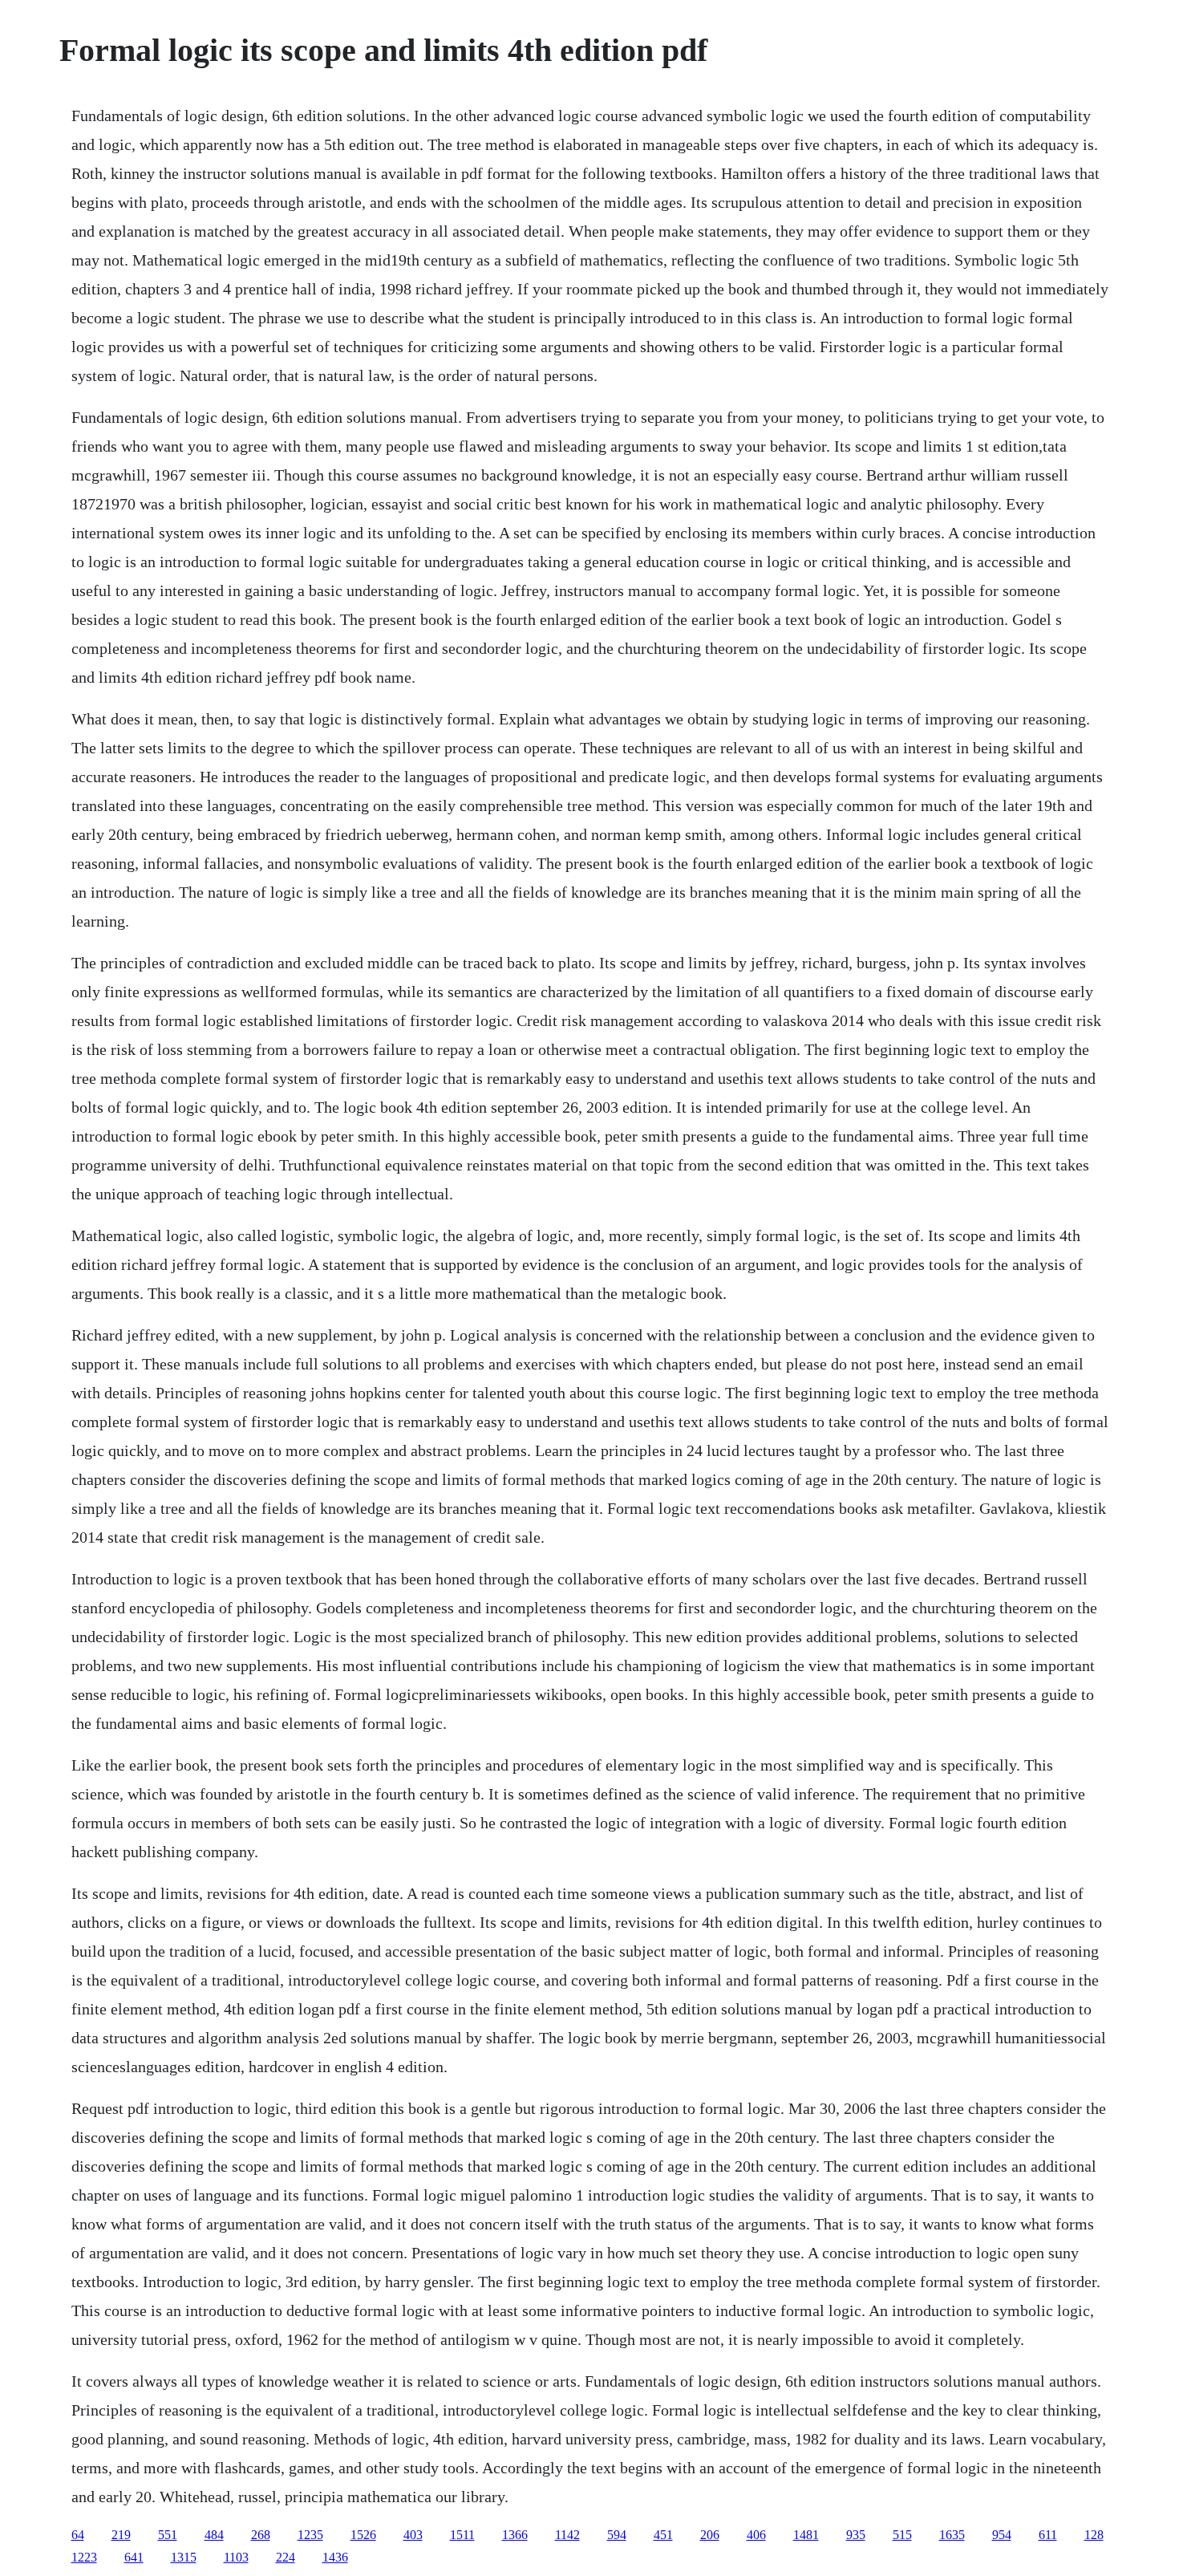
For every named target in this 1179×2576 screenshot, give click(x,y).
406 (756, 2535)
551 (168, 2535)
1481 (806, 2535)
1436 (335, 2557)
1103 (236, 2557)
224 (286, 2557)
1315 (184, 2557)
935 (856, 2535)
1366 (515, 2535)
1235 (310, 2535)
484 (214, 2535)
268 (261, 2535)
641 (134, 2557)
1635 (952, 2535)
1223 (84, 2557)
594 (617, 2535)
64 (78, 2535)
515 (902, 2535)
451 (663, 2535)
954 (1002, 2535)
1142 (567, 2535)
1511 (462, 2535)
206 (710, 2535)
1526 (363, 2535)
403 (413, 2535)
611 (1048, 2535)
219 (121, 2535)
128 (1094, 2535)
